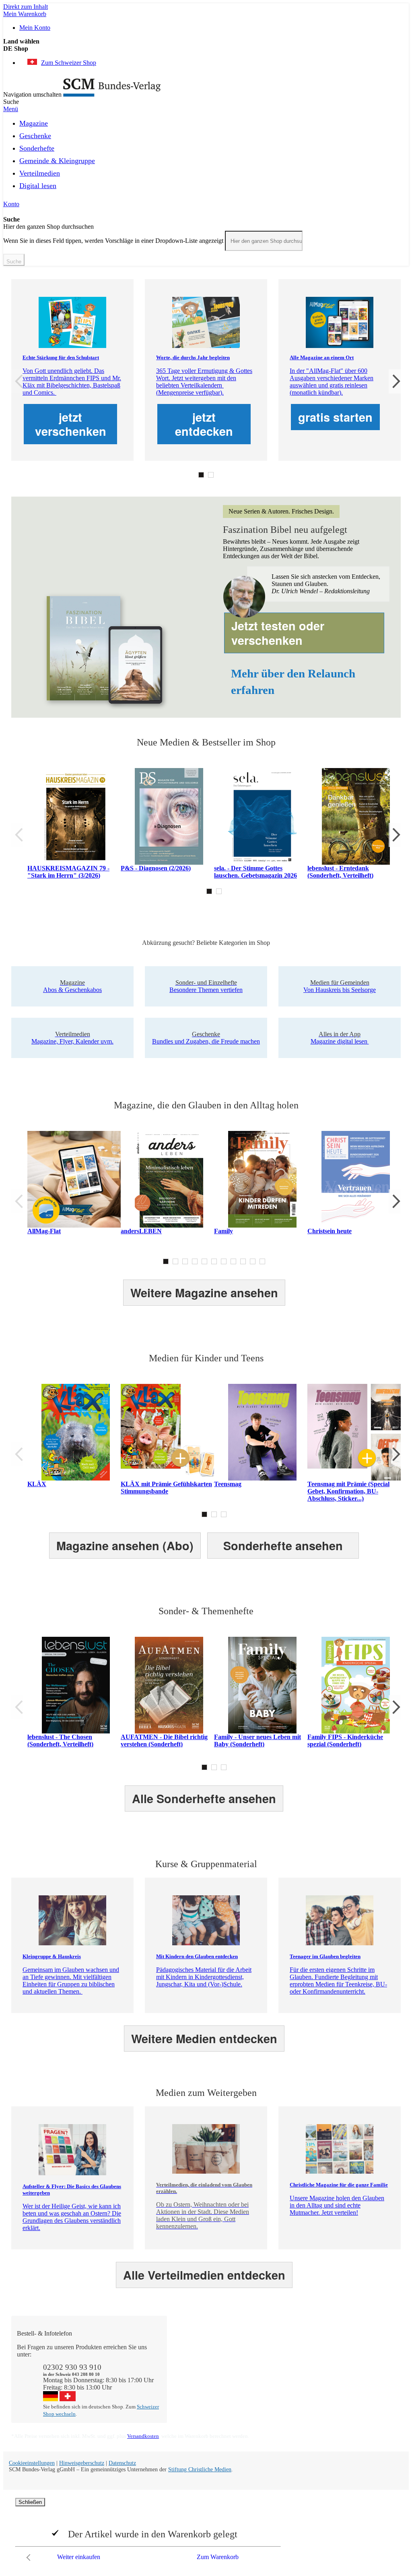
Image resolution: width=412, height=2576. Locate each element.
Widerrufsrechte (195, 2383)
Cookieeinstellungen (32, 2463)
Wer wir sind (269, 2347)
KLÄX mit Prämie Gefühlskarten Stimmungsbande (166, 1488)
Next (395, 381)
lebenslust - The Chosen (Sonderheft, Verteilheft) (60, 1740)
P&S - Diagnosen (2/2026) (156, 868)
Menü (11, 109)
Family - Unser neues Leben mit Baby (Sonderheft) (257, 1740)
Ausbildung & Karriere (282, 2369)
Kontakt (185, 2347)
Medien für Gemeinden (360, 2354)
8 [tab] (233, 1261)
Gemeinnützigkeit (276, 2354)
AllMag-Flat (44, 1231)
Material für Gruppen (358, 2362)
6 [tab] (214, 1261)
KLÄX (37, 1484)
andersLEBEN (141, 1231)
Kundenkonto (193, 2362)
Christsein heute (330, 1231)
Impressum (267, 2383)
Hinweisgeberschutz (82, 2463)
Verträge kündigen (198, 2376)
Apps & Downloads (201, 2354)
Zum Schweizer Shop (69, 63)
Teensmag (228, 1484)
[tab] (210, 2334)
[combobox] (264, 241)
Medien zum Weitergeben (363, 2369)
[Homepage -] (112, 94)
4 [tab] (195, 1261)
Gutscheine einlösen (201, 2369)
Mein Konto (35, 28)
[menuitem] (34, 122)
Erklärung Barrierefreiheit (363, 2383)
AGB (338, 2376)
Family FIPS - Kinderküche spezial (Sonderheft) (345, 1740)
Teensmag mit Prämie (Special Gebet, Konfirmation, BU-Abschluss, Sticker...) (348, 1491)
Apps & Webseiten (277, 2362)
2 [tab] (211, 475)
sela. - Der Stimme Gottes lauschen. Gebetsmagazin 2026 (255, 872)
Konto (11, 204)
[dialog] (206, 2531)
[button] (206, 49)
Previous (17, 381)
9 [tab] (243, 1261)
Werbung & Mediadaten (284, 2376)
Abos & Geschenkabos (360, 2347)
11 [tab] (262, 1261)
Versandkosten (143, 2436)
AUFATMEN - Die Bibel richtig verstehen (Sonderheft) (164, 1740)
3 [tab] (185, 1261)
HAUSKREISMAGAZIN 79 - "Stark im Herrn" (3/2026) (68, 872)
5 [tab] (204, 1261)
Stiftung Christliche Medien (200, 2469)
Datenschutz (122, 2463)
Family (224, 1231)
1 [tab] (201, 475)
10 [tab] (253, 1261)
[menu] (206, 157)
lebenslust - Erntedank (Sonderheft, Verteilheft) (340, 872)
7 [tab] (224, 1261)
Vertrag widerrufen (199, 2391)
